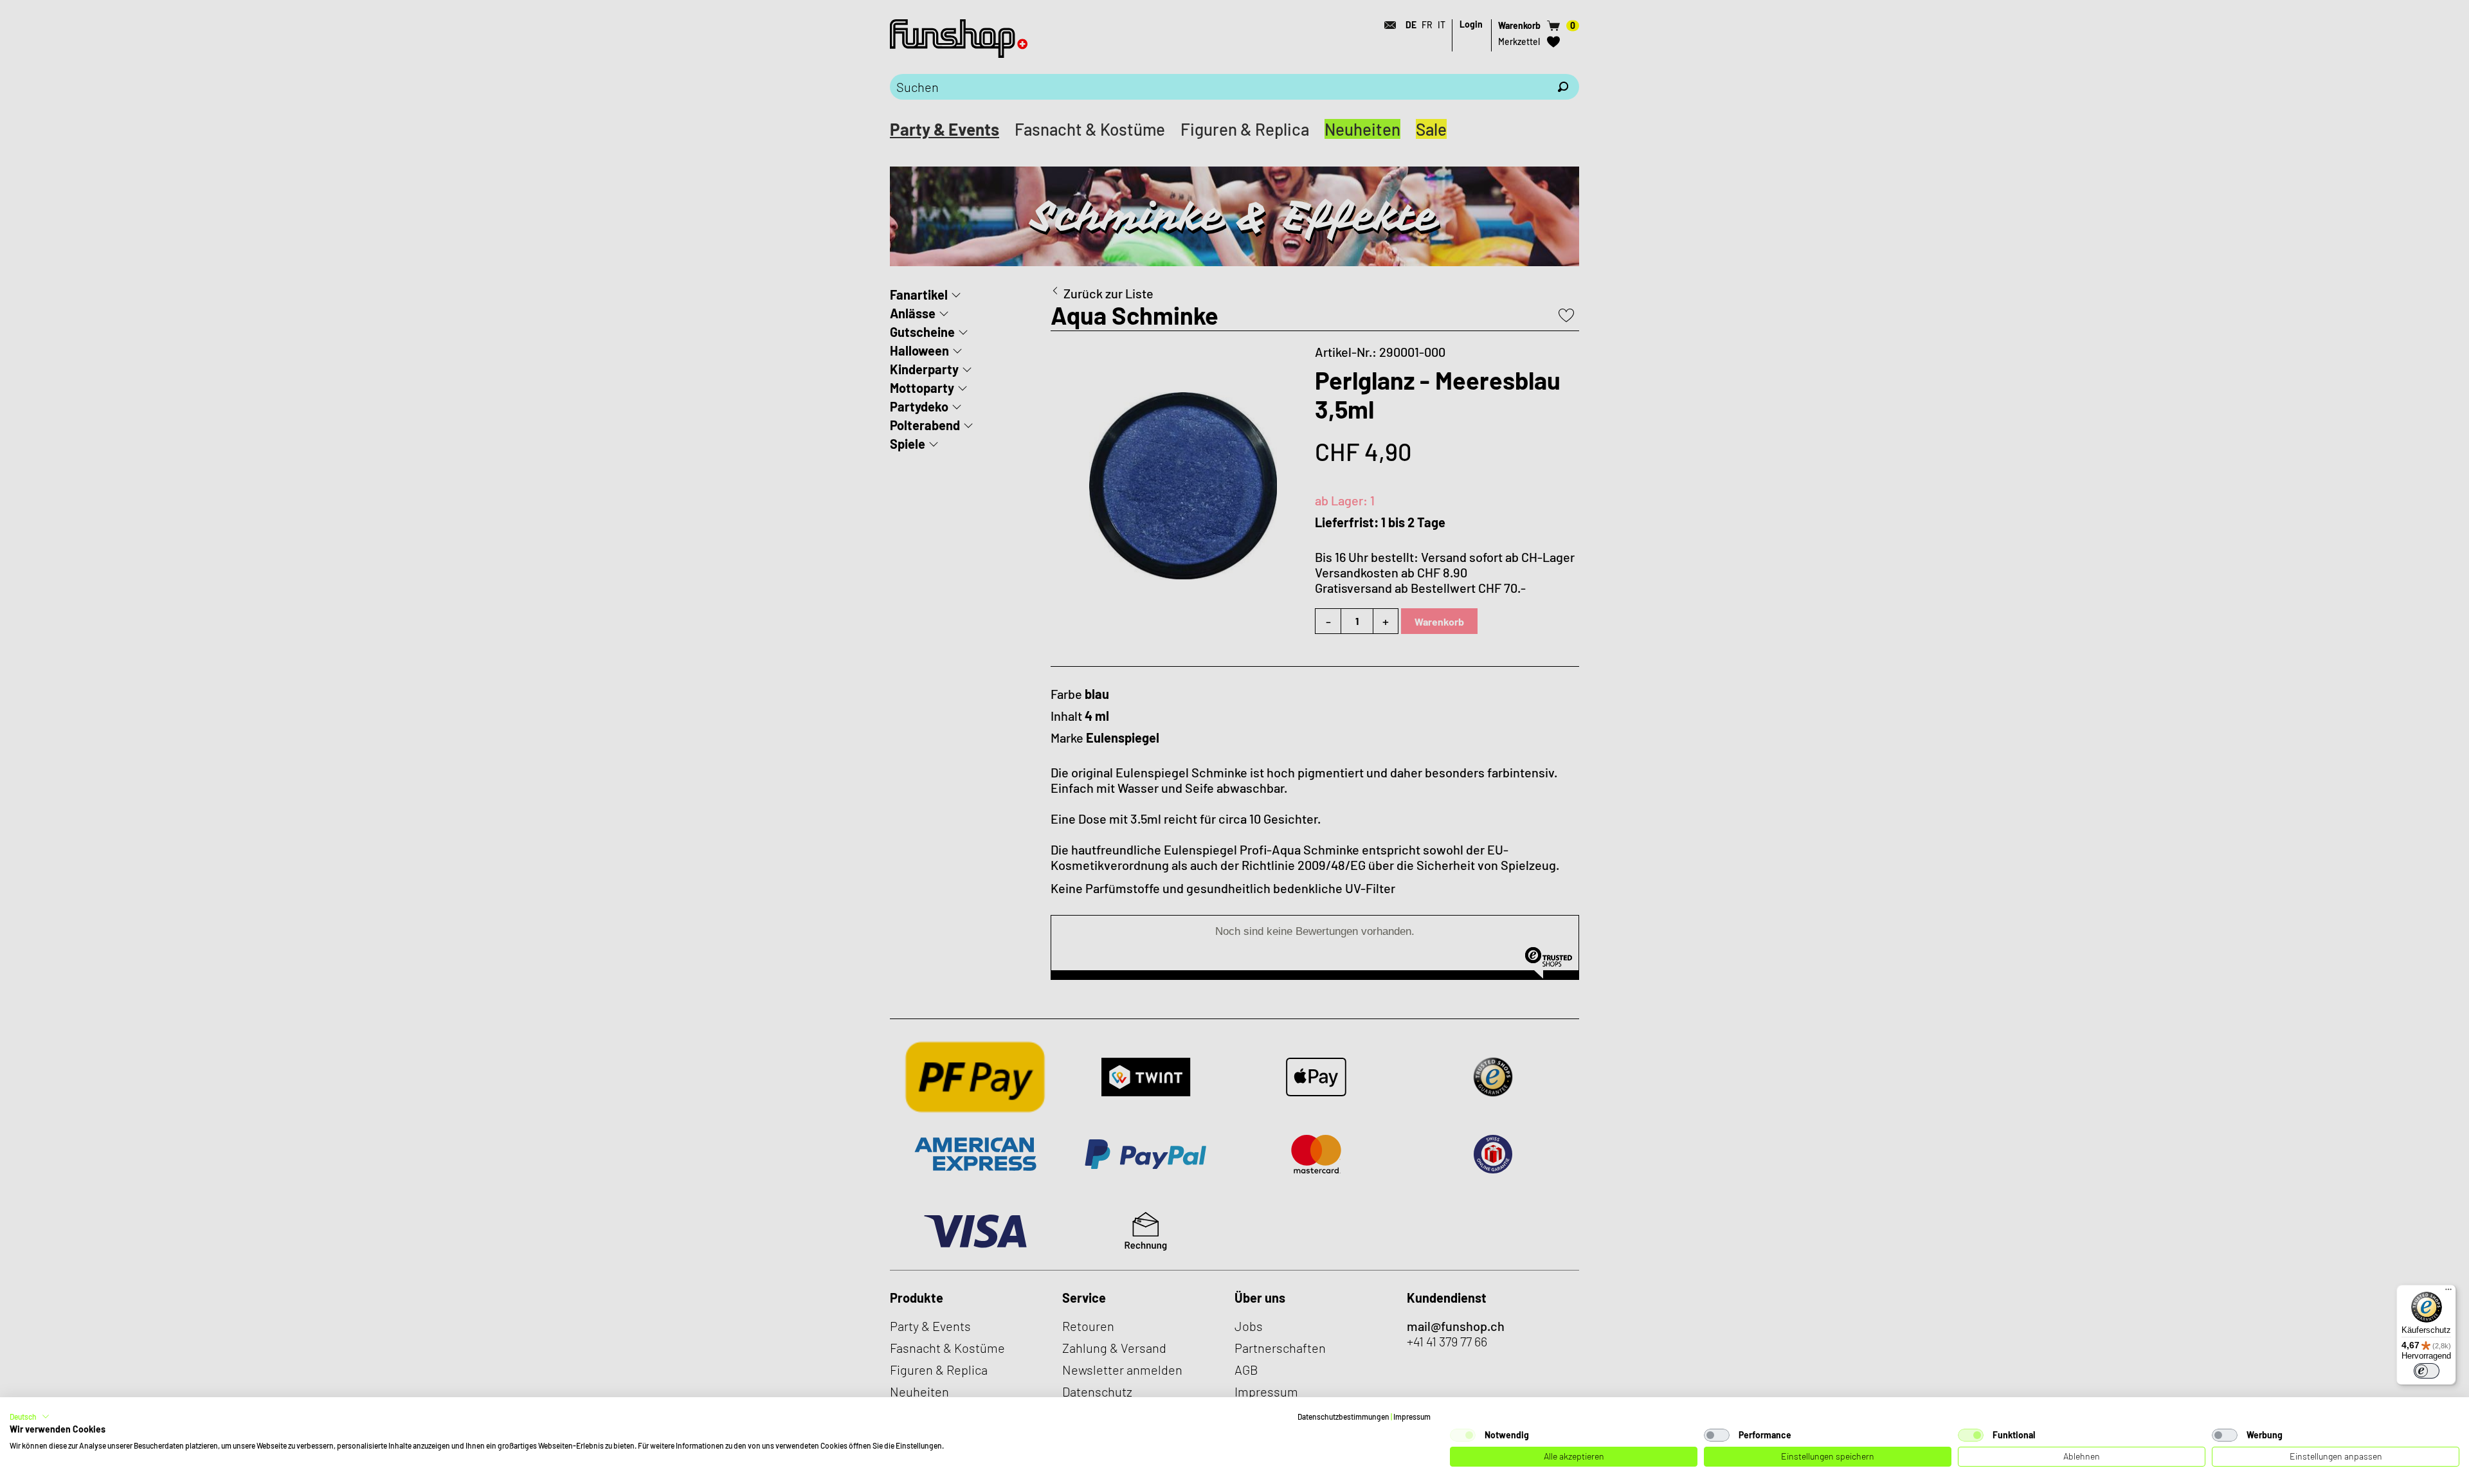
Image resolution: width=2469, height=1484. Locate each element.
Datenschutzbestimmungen (1343, 1416)
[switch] (2427, 1371)
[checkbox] (1463, 1435)
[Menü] (2448, 1292)
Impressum (1412, 1416)
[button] (30, 1416)
